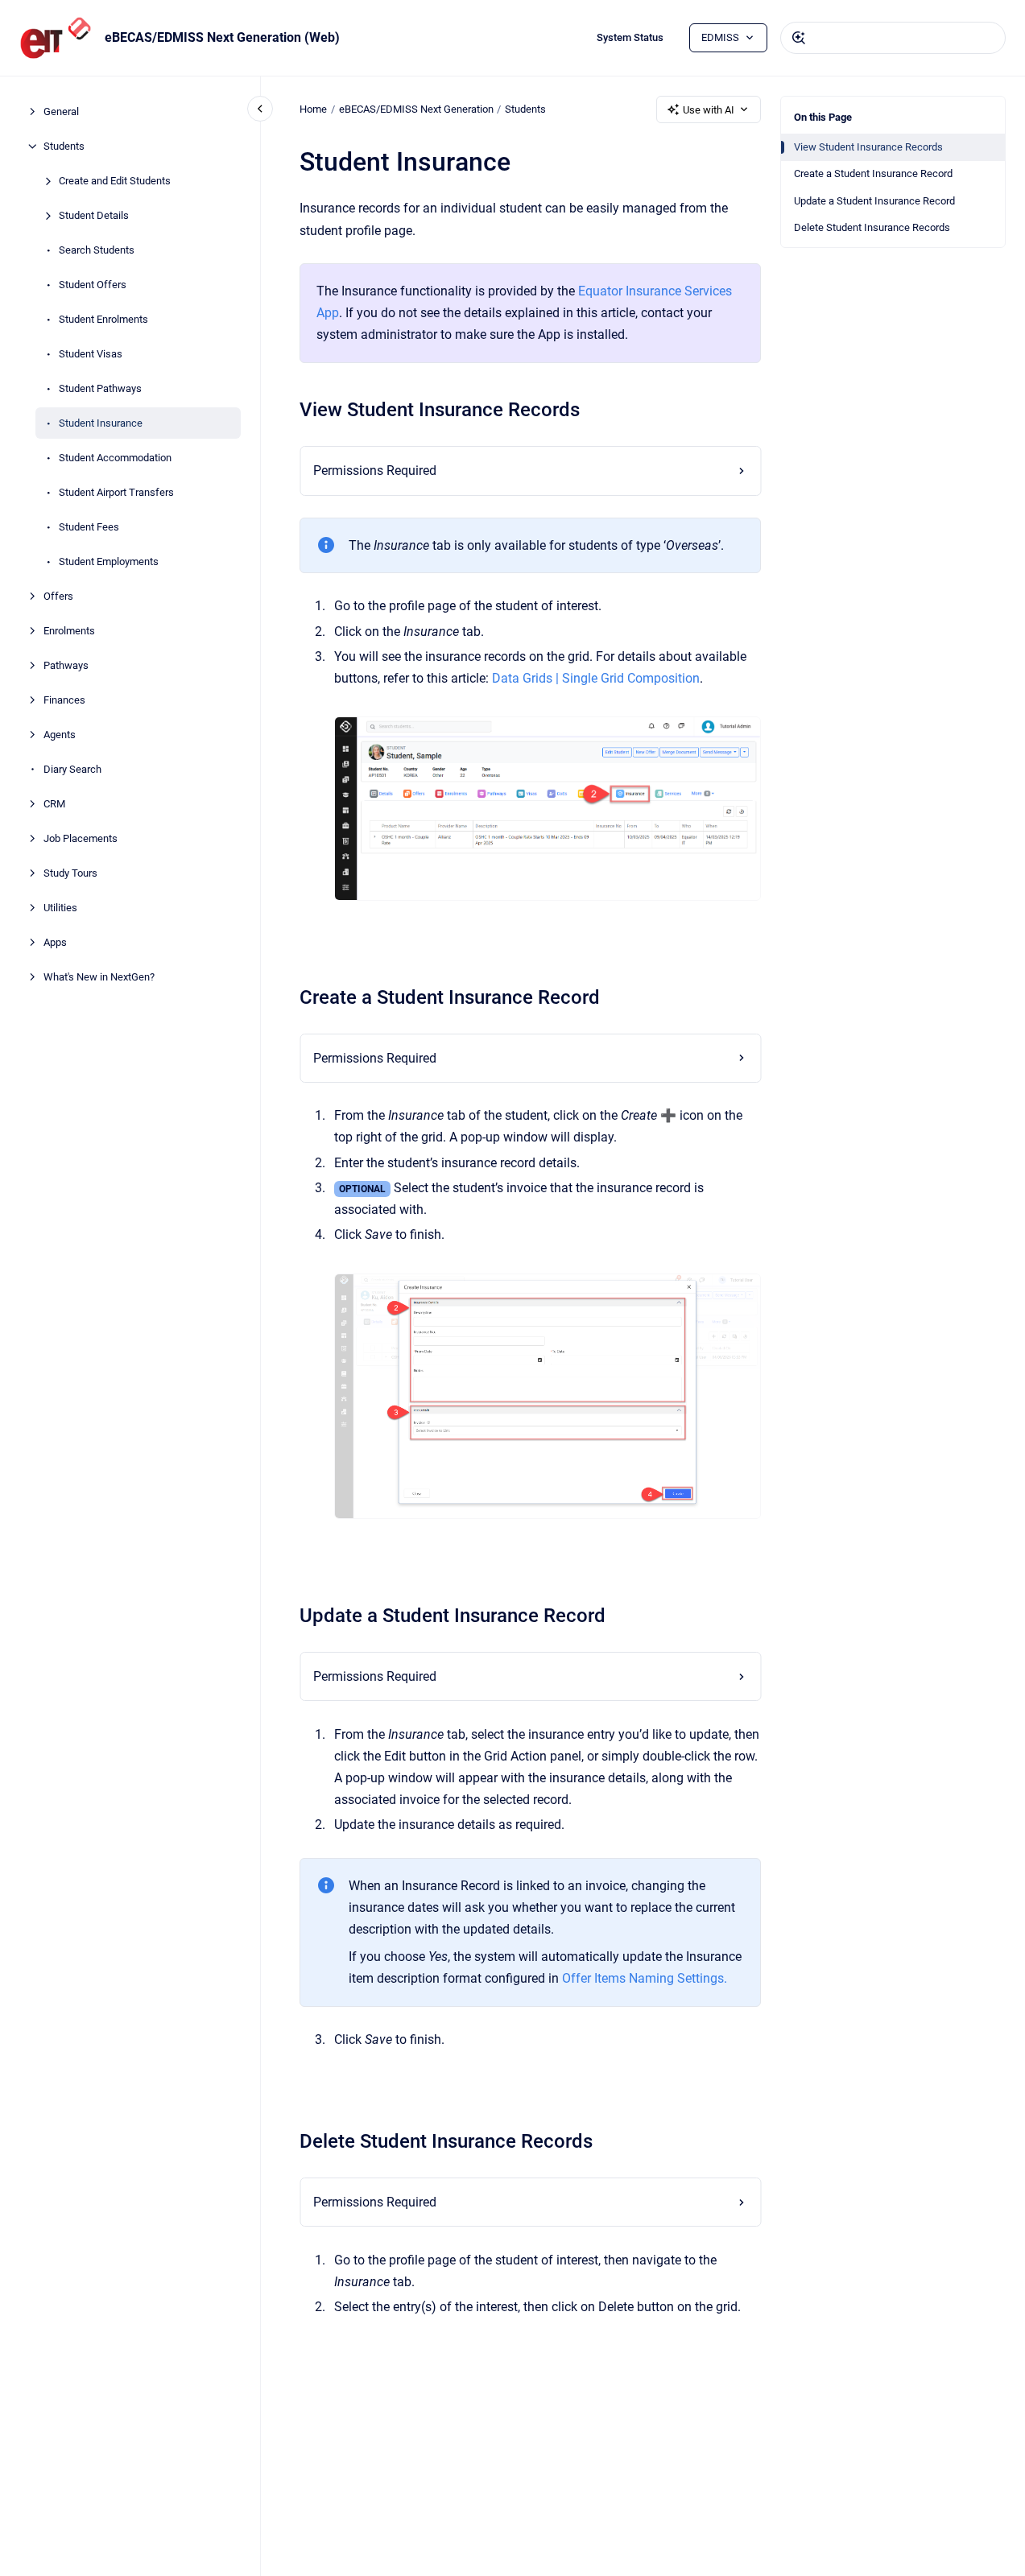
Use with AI (709, 110)
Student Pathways (100, 388)
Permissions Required (375, 471)
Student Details (94, 215)
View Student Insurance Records (868, 147)
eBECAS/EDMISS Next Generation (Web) (222, 37)
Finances (64, 700)
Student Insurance (101, 423)
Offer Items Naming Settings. (645, 1978)
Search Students (97, 250)
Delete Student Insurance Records (872, 227)
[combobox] (893, 38)
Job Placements (81, 838)
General (61, 111)
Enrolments (69, 631)
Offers (58, 596)
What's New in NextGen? (99, 977)
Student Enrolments (103, 319)
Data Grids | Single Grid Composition (596, 678)
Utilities (60, 908)
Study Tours (70, 873)
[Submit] (799, 38)
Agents (60, 735)
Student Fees (89, 527)
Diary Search (72, 769)
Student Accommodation (115, 458)
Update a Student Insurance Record (874, 201)
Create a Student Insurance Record (873, 173)
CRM (54, 804)
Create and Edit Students (115, 181)
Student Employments (109, 561)
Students (64, 146)
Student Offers (93, 285)
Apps (55, 942)
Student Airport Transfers (116, 492)
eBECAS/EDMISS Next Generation (416, 109)
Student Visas (91, 354)
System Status (630, 37)
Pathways (66, 665)
